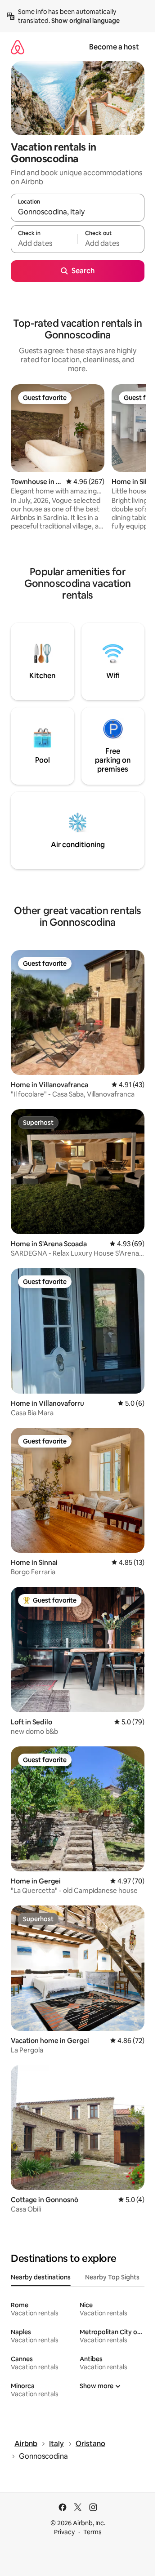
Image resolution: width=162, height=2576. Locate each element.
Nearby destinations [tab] (41, 2277)
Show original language (85, 21)
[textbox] (44, 243)
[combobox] (78, 212)
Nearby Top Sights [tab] (112, 2277)
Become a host (114, 47)
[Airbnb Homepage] (18, 47)
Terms (92, 2532)
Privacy (64, 2532)
